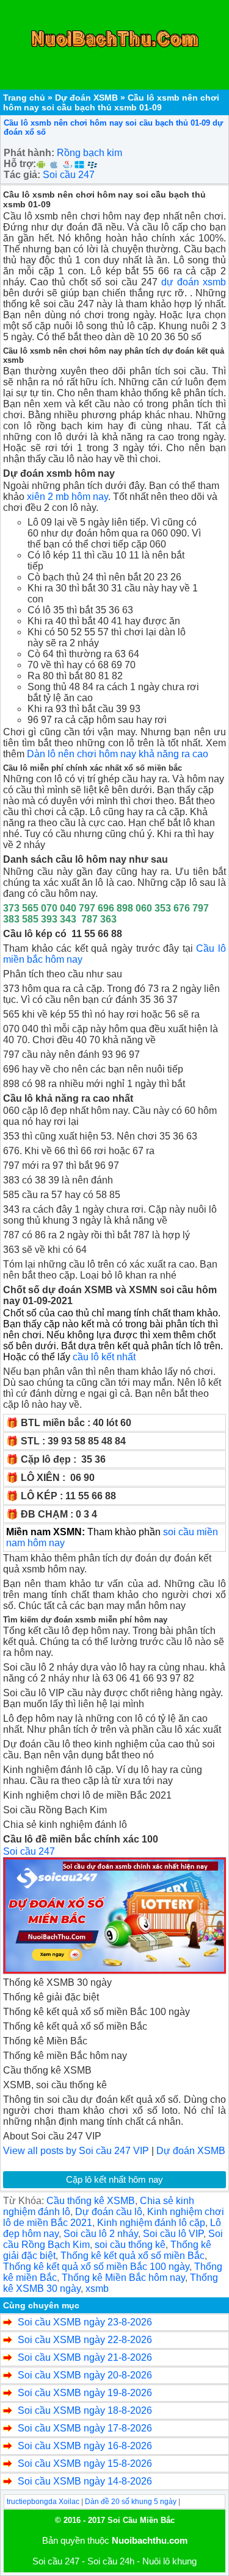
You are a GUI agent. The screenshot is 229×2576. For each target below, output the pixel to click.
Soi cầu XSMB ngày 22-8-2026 (85, 2340)
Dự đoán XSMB (86, 98)
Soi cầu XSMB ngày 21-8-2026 (85, 2357)
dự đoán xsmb (194, 282)
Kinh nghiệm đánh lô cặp (151, 2223)
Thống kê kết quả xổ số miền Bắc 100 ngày (96, 2267)
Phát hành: (29, 153)
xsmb (97, 2289)
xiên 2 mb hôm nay (67, 497)
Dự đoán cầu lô (109, 2212)
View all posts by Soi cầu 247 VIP (76, 2151)
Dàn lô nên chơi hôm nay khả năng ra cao (118, 754)
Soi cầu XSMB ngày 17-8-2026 (85, 2428)
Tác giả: (22, 175)
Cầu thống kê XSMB (91, 2201)
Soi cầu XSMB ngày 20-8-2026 (85, 2375)
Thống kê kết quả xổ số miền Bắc (133, 2256)
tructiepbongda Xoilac (43, 2502)
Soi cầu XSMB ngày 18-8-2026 (85, 2410)
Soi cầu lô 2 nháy (101, 2234)
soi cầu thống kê (130, 2245)
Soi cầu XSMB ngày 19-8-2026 (85, 2393)
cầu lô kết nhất (104, 1357)
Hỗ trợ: (20, 164)
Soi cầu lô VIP (173, 2234)
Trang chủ (24, 98)
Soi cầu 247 (69, 175)
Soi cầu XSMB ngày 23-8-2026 (85, 2322)
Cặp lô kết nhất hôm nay (114, 2179)
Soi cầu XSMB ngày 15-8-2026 (85, 2464)
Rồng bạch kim (89, 153)
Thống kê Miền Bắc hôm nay (123, 2278)
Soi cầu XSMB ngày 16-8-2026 (85, 2446)
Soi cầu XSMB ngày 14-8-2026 (85, 2481)
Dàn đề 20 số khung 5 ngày (131, 2502)
